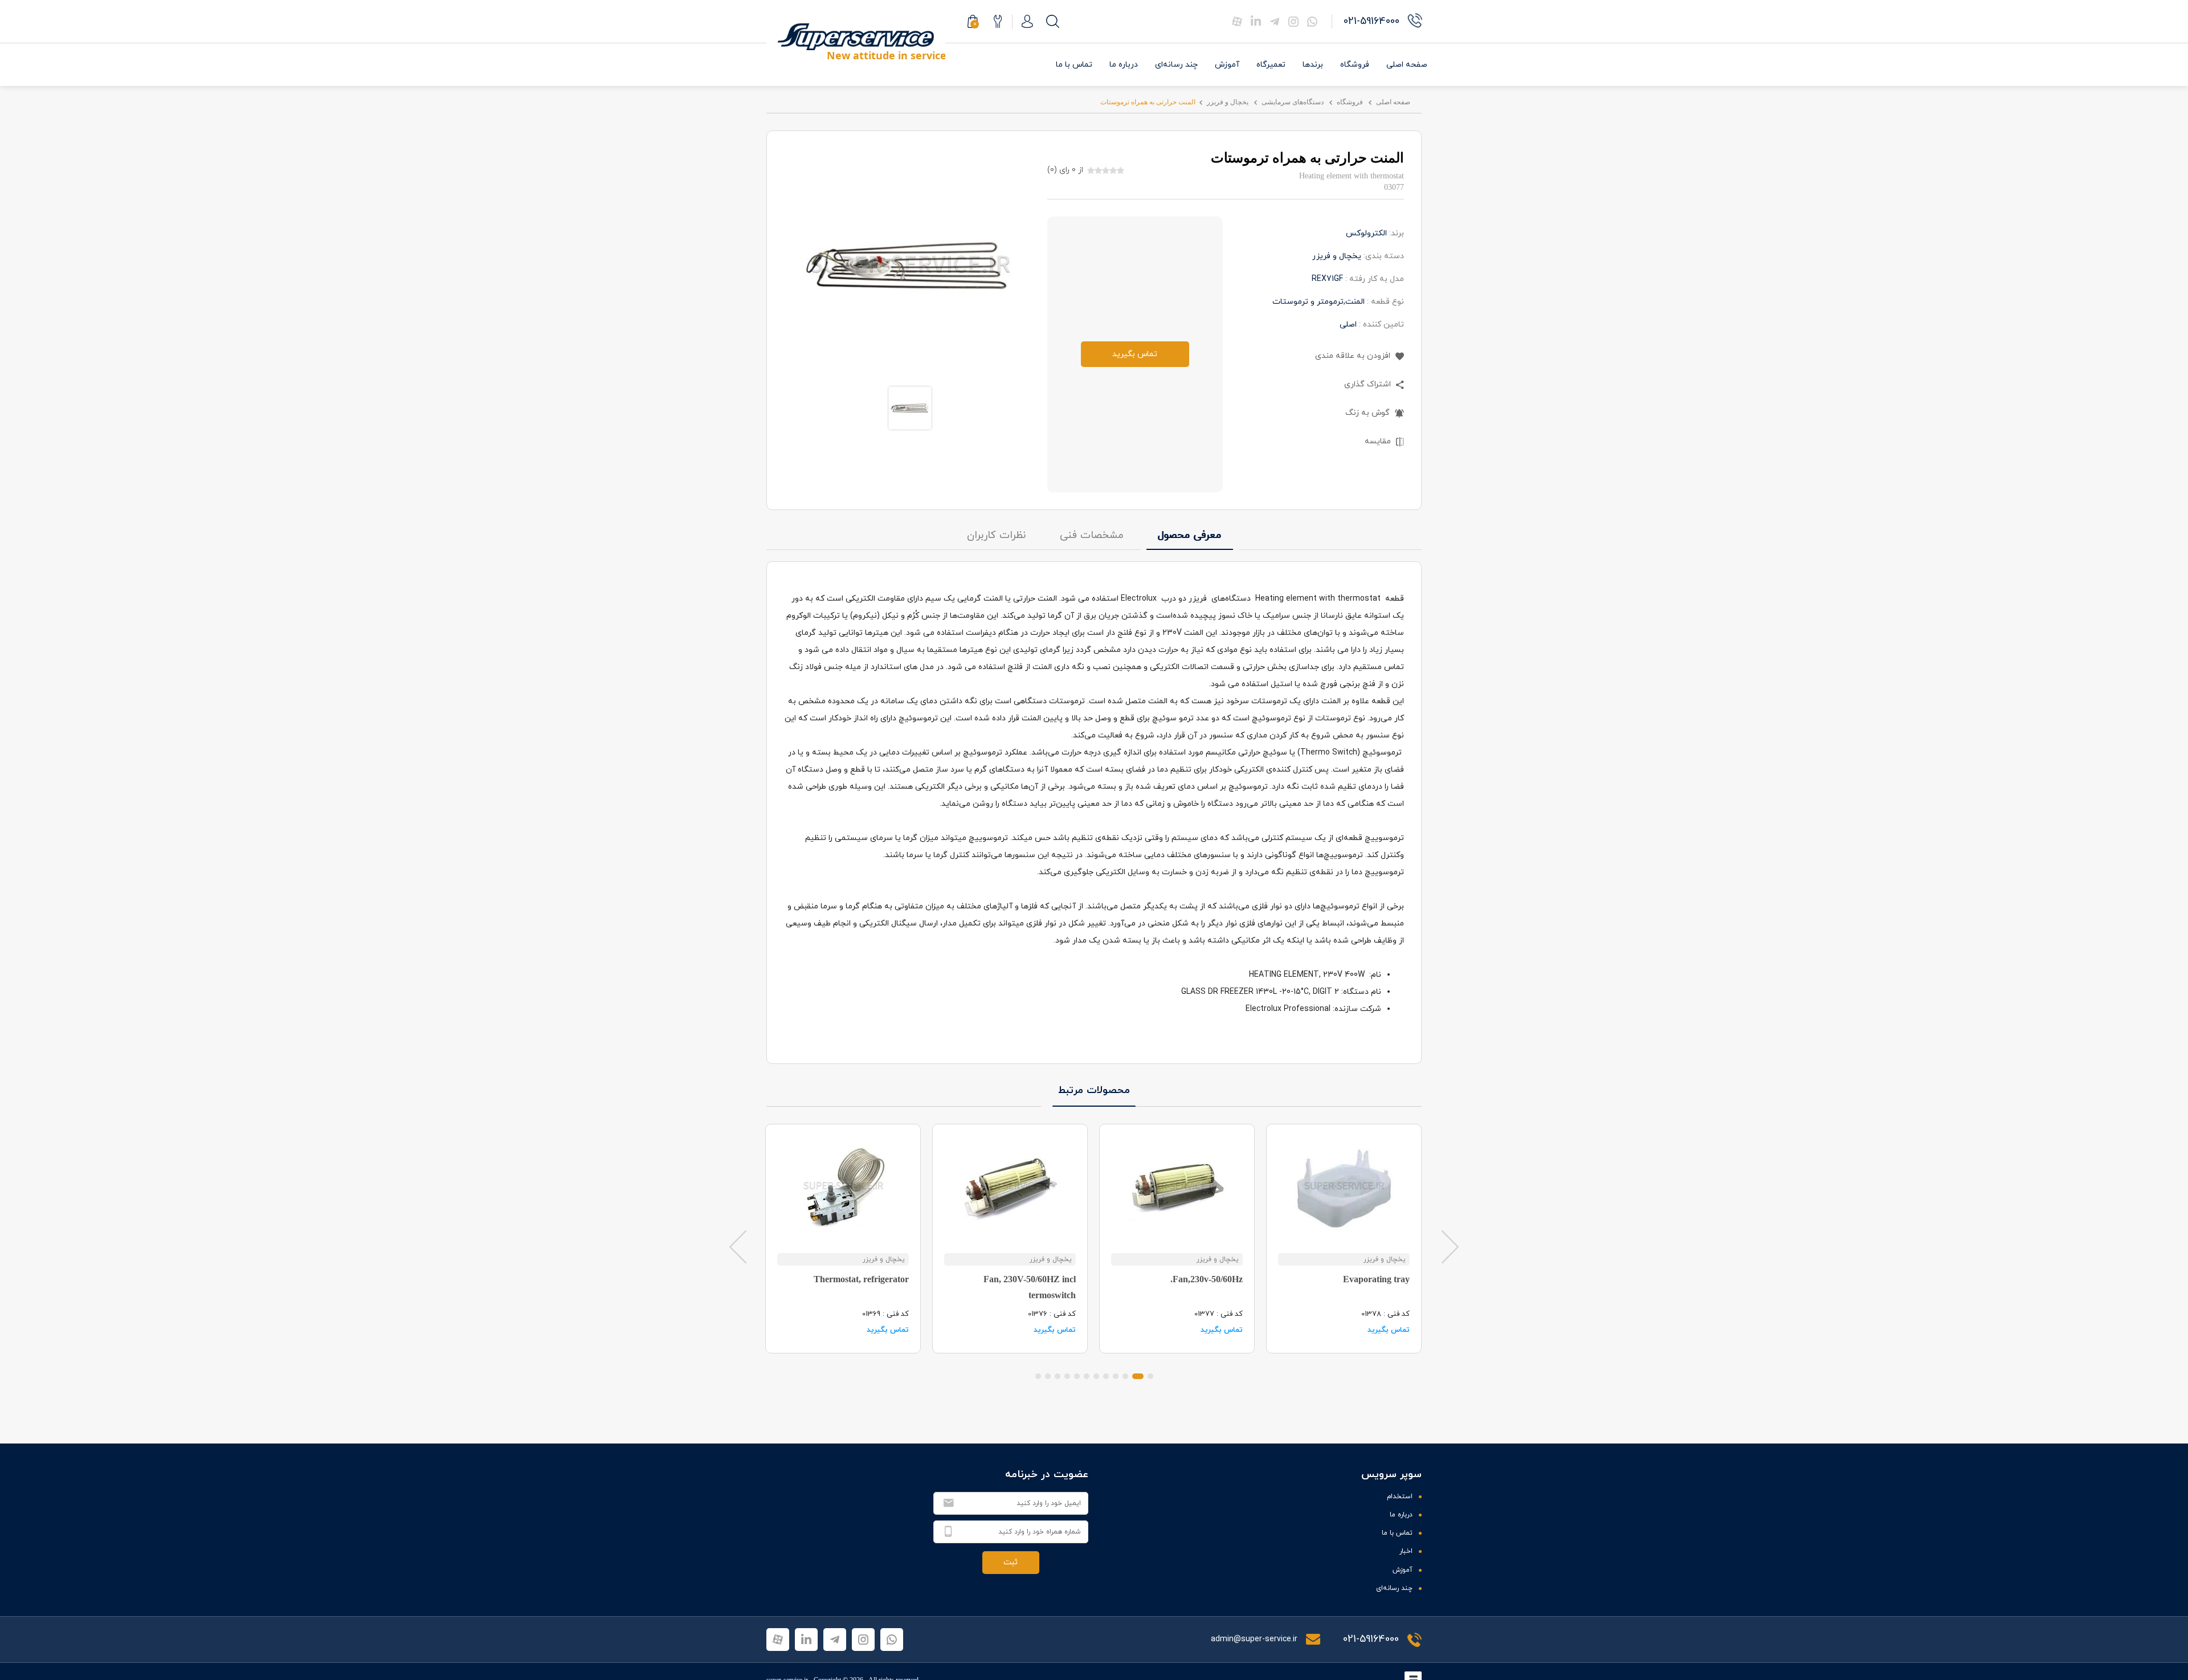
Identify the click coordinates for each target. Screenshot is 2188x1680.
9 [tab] (1067, 1376)
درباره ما (1124, 65)
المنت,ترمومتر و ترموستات (1318, 302)
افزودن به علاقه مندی (1354, 356)
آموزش (1227, 65)
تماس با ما (1074, 65)
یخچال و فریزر (1228, 102)
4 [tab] (1116, 1376)
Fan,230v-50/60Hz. (1207, 1279)
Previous (738, 1246)
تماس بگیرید (1135, 354)
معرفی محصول (1190, 535)
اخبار (1406, 1551)
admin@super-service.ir (1255, 1639)
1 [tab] (1150, 1376)
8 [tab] (1077, 1376)
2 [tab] (1138, 1376)
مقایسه (1379, 441)
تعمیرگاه (1271, 65)
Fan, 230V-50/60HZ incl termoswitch (1030, 1287)
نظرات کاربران (996, 535)
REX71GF (1327, 279)
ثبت (1011, 1562)
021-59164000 (1371, 1639)
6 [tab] (1096, 1376)
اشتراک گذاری (1369, 384)
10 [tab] (1058, 1376)
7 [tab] (1087, 1376)
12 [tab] (1038, 1376)
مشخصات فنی (1092, 535)
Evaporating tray (1376, 1279)
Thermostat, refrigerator (861, 1279)
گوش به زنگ (1369, 413)
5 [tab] (1106, 1376)
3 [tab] (1125, 1376)
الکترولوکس (1366, 233)
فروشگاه (1355, 65)
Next (1450, 1246)
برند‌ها (1313, 65)
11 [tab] (1048, 1376)
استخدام (1400, 1496)
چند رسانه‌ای (1176, 65)
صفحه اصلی (1407, 65)
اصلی (1348, 325)
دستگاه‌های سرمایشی (1293, 102)
